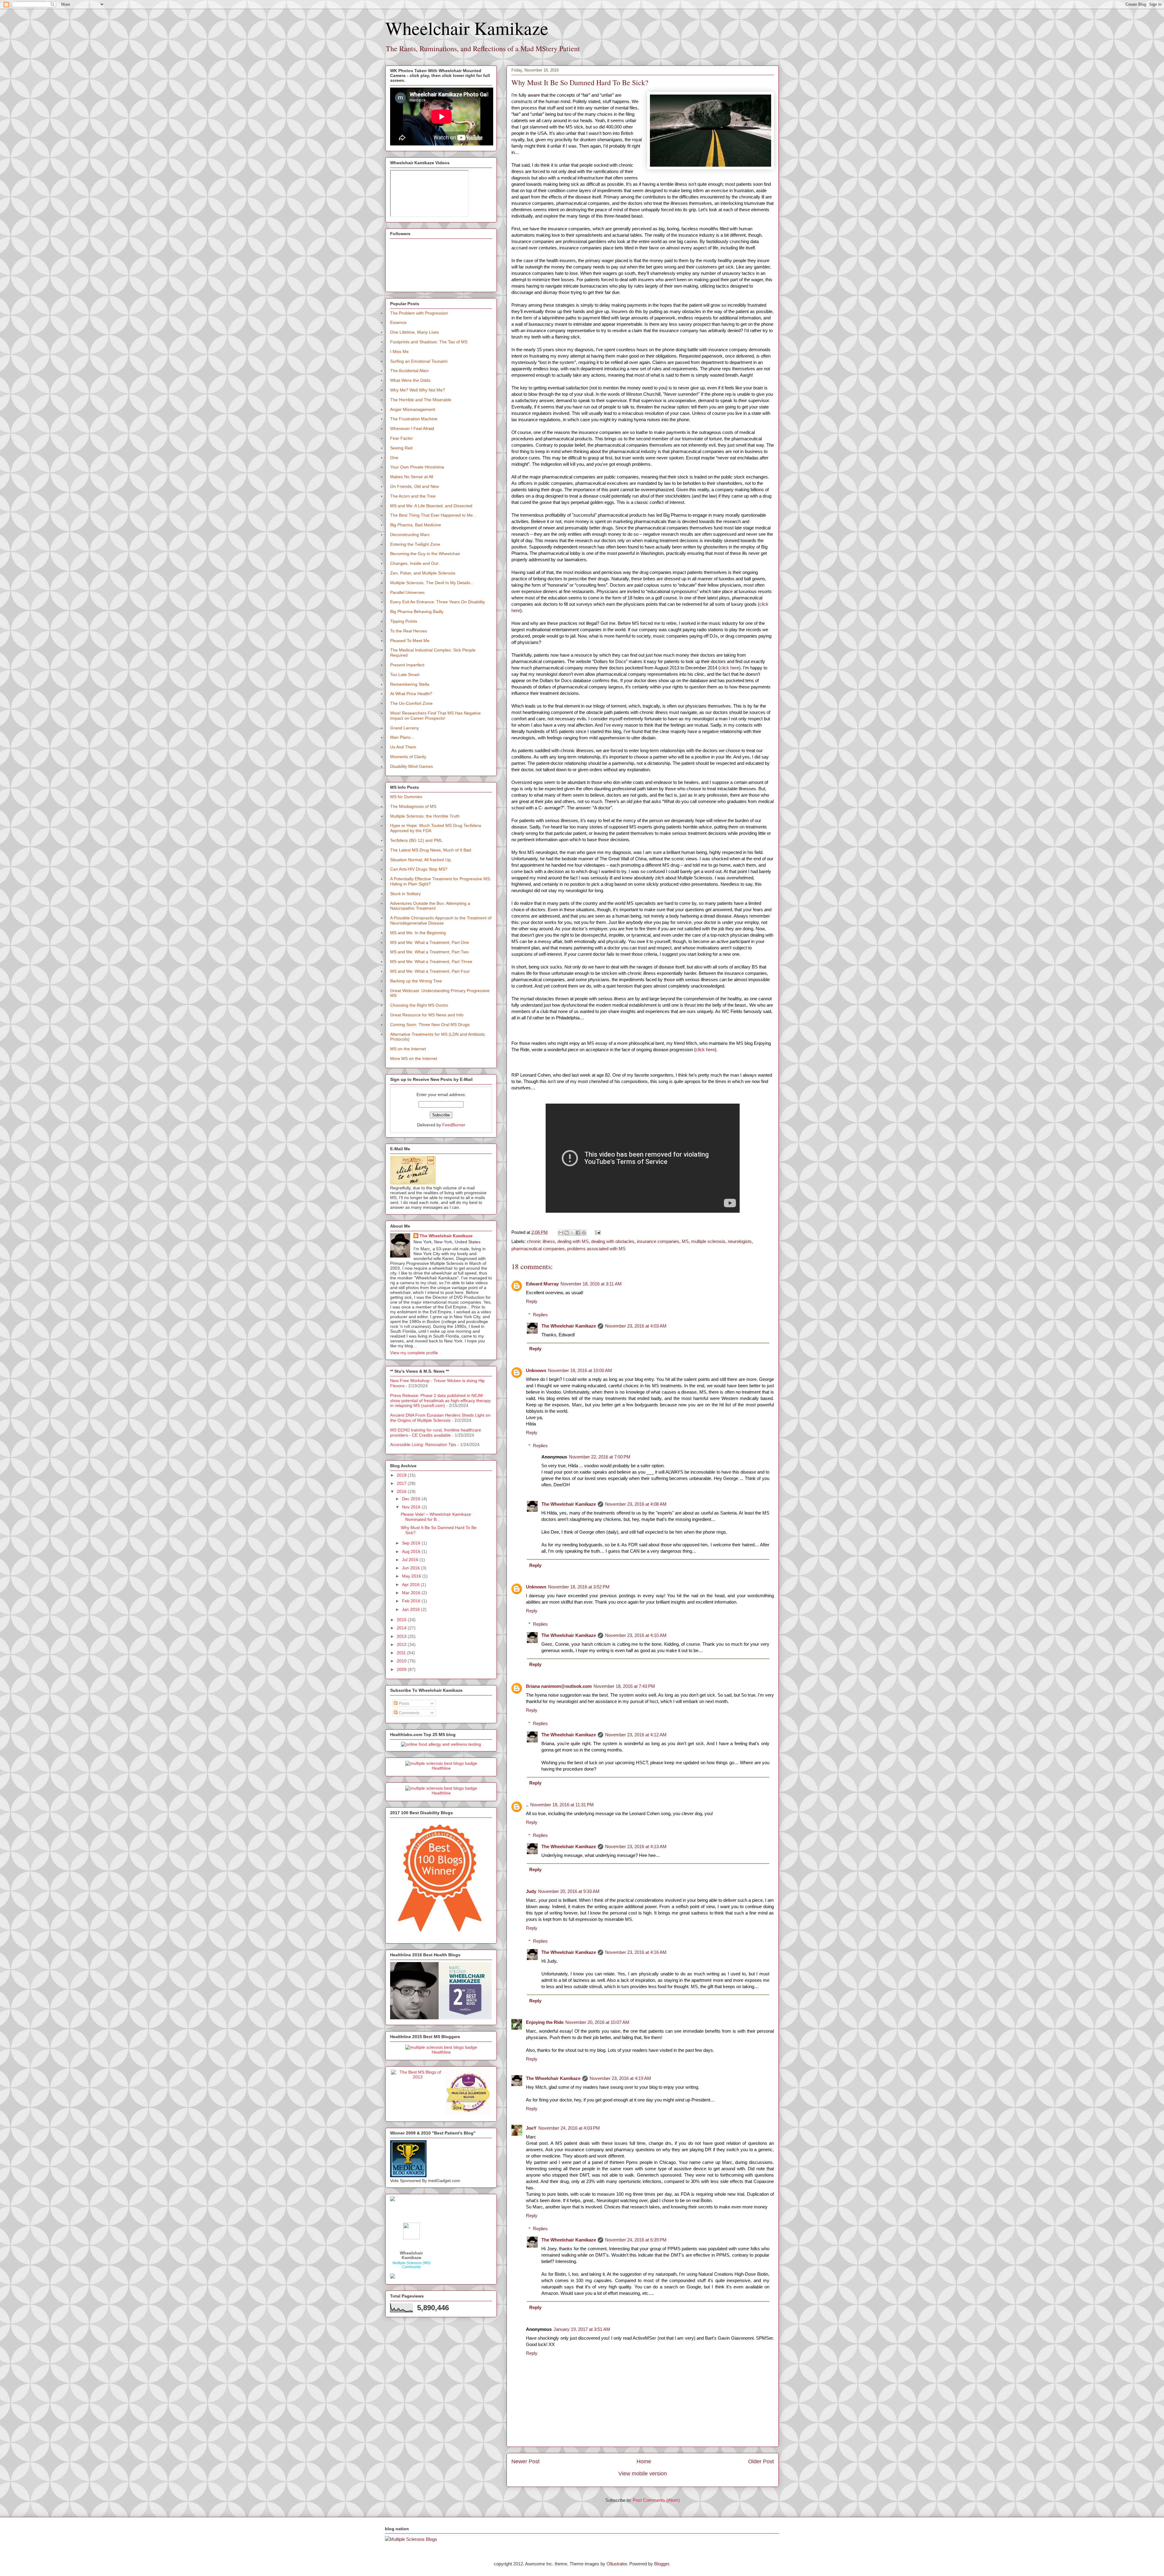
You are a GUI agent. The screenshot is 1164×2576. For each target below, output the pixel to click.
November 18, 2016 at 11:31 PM (562, 1805)
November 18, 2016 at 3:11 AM (591, 1284)
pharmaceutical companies (538, 1249)
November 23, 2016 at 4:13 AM (636, 1846)
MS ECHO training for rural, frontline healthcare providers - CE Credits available (436, 1433)
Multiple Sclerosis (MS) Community (411, 2265)
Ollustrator (617, 2564)
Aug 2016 (412, 1551)
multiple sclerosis (708, 1241)
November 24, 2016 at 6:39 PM (636, 2240)
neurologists (740, 1241)
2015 (402, 1620)
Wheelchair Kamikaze (467, 28)
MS (685, 1241)
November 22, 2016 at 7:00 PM (600, 1457)
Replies (540, 1315)
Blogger (662, 2564)
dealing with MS (573, 1241)
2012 (402, 1645)
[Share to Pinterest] (584, 1233)
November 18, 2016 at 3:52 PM (579, 1587)
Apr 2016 (411, 1585)
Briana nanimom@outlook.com (559, 1686)
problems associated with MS (596, 1249)
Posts (403, 1703)
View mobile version (643, 2474)
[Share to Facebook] (578, 1233)
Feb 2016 (412, 1601)
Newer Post (525, 2461)
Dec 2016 (412, 1499)
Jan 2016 (411, 1609)
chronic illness (541, 1241)
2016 (402, 1491)
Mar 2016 (412, 1593)
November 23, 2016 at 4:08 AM (636, 1504)
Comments (408, 1713)
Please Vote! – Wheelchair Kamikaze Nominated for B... (436, 1517)
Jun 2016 (411, 1568)
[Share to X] (572, 1233)
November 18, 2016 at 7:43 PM (624, 1686)
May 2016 (412, 1576)
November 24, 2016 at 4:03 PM (569, 2128)
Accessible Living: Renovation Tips (423, 1445)
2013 (402, 1636)
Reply (532, 1301)
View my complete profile (414, 1353)
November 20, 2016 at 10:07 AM (597, 2022)
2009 (402, 1669)
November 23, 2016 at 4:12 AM (636, 1735)
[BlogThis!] (567, 1233)
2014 (402, 1628)
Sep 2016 (412, 1543)
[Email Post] (597, 1232)
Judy (531, 1891)
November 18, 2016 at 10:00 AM (580, 1370)
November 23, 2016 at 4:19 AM (620, 2078)
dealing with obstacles (613, 1241)
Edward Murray (542, 1284)
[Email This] (561, 1233)
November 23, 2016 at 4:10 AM (636, 1635)
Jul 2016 (411, 1560)
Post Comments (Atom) (656, 2500)
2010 (402, 1661)
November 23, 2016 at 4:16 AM (636, 1952)
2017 (402, 1483)
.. (527, 1805)
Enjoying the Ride (545, 2022)
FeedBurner (454, 1125)
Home (644, 2461)
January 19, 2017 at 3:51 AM (582, 2329)
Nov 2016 (412, 1507)
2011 (402, 1653)
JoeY (531, 2128)
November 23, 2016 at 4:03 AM (636, 1326)
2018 (402, 1475)
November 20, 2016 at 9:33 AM (569, 1891)
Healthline (441, 1768)
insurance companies (658, 1241)
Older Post (761, 2461)
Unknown (536, 1370)
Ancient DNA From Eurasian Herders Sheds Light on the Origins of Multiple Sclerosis (440, 1418)
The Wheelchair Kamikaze (569, 1326)
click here (729, 668)
